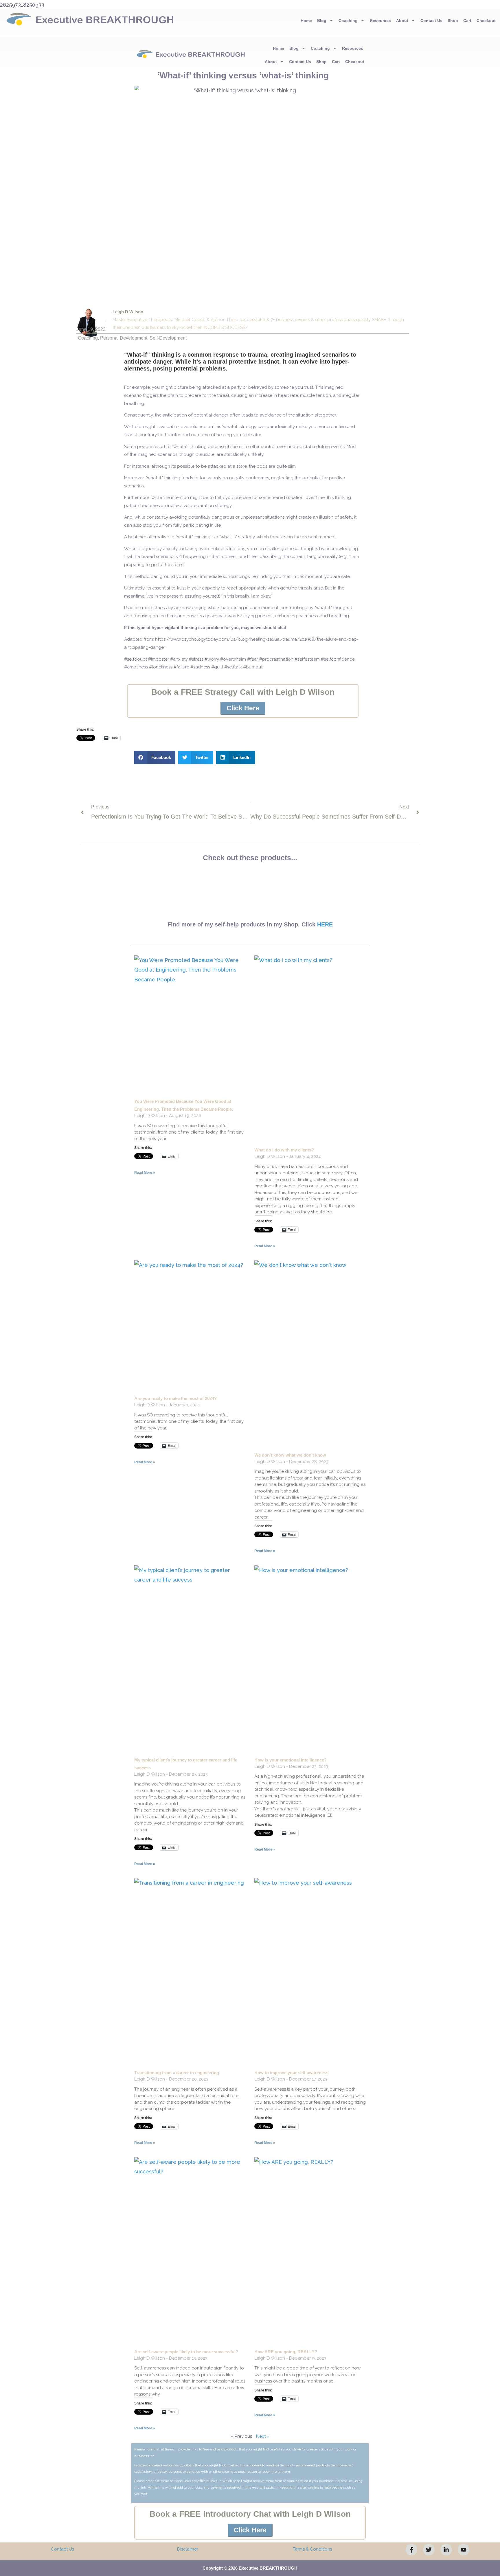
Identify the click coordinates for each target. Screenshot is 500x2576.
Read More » (145, 1173)
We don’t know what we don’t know (290, 1455)
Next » (263, 2436)
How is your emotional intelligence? (291, 1760)
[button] (155, 757)
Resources (380, 21)
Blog (322, 21)
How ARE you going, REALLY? (286, 2352)
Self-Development (168, 338)
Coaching (348, 21)
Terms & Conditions (312, 2549)
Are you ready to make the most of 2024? (175, 1398)
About (402, 21)
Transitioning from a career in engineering (177, 2073)
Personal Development (124, 338)
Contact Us (431, 21)
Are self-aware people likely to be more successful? (186, 2352)
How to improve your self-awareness (291, 2073)
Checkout (486, 21)
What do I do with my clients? (284, 1150)
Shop (453, 21)
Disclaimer (188, 2549)
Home (306, 21)
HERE (325, 924)
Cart (467, 21)
